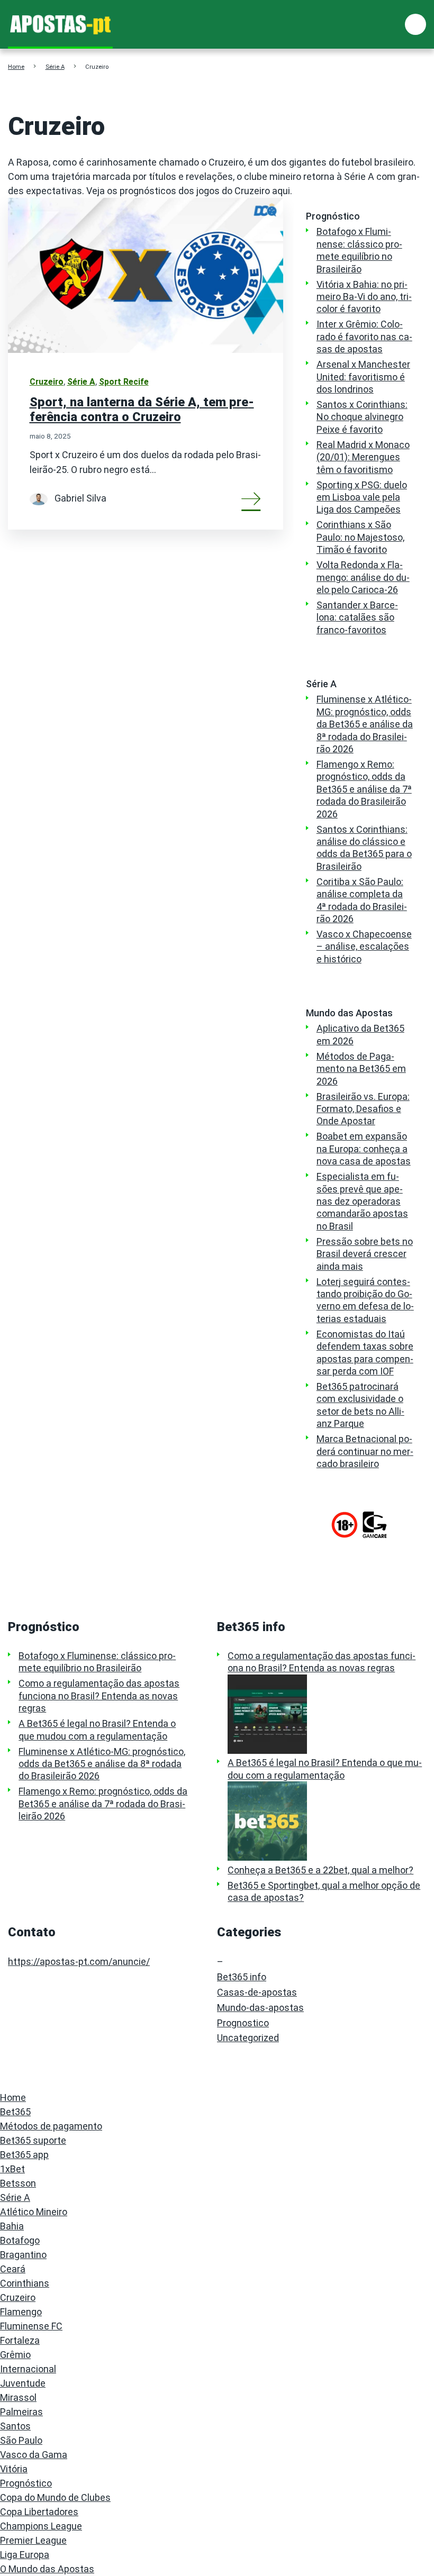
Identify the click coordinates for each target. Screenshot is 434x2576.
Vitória (14, 2469)
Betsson (18, 2183)
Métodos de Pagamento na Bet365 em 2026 (361, 1069)
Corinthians (25, 2283)
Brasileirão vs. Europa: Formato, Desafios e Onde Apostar (363, 1109)
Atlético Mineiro (34, 2212)
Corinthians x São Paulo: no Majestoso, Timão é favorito (360, 537)
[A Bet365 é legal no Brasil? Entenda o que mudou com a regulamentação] (327, 1821)
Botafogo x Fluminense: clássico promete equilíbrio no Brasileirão (359, 250)
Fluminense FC (31, 2326)
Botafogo (20, 2240)
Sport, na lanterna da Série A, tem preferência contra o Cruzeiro (142, 409)
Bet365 (15, 2112)
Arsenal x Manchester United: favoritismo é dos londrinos (363, 377)
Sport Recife (124, 382)
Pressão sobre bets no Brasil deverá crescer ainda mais (365, 1254)
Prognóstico (26, 2483)
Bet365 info (242, 1977)
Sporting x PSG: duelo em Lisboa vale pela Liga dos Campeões (362, 497)
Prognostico (243, 2023)
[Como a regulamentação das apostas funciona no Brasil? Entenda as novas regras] (327, 1714)
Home (16, 67)
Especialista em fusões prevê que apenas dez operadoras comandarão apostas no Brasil (362, 1201)
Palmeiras (21, 2412)
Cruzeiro (47, 382)
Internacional (28, 2369)
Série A (55, 67)
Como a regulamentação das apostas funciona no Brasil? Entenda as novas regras (99, 1696)
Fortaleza (20, 2340)
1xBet (12, 2169)
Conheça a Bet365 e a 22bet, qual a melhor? (320, 1870)
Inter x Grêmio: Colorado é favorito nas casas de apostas (364, 336)
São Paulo (21, 2440)
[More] (251, 498)
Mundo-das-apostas (260, 2008)
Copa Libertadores (39, 2512)
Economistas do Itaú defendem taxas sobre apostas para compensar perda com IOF (365, 1353)
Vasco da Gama (34, 2455)
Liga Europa (25, 2555)
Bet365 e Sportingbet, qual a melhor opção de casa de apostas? (324, 1891)
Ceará (13, 2269)
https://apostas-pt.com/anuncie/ (79, 1961)
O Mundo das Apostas (47, 2569)
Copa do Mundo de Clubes (55, 2497)
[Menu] (416, 25)
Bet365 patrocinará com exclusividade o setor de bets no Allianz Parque (360, 1405)
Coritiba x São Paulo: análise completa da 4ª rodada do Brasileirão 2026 (362, 900)
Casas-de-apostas (257, 1992)
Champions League (41, 2526)
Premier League (33, 2540)
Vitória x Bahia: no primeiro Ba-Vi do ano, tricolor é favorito (364, 297)
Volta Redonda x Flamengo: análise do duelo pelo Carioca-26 (363, 577)
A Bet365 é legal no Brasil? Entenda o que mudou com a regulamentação (97, 1730)
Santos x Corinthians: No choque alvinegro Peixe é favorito (362, 417)
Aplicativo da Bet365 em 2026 (360, 1034)
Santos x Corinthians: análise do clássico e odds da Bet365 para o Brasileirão (364, 848)
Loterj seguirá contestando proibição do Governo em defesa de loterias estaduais (365, 1300)
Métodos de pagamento (51, 2126)
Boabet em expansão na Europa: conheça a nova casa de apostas (364, 1149)
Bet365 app (24, 2155)
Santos (15, 2426)
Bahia (12, 2226)
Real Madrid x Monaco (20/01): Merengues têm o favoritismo (363, 457)
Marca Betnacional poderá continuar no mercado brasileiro (365, 1451)
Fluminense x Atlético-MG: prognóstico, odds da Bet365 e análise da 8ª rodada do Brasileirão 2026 (365, 724)
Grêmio (15, 2355)
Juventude (23, 2383)
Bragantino (23, 2255)
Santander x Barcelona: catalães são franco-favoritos (357, 617)
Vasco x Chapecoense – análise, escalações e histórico (364, 946)
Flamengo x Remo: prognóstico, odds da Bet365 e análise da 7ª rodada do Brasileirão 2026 (364, 789)
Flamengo (21, 2312)
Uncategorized (248, 2038)
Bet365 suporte (33, 2140)
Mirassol (18, 2397)
